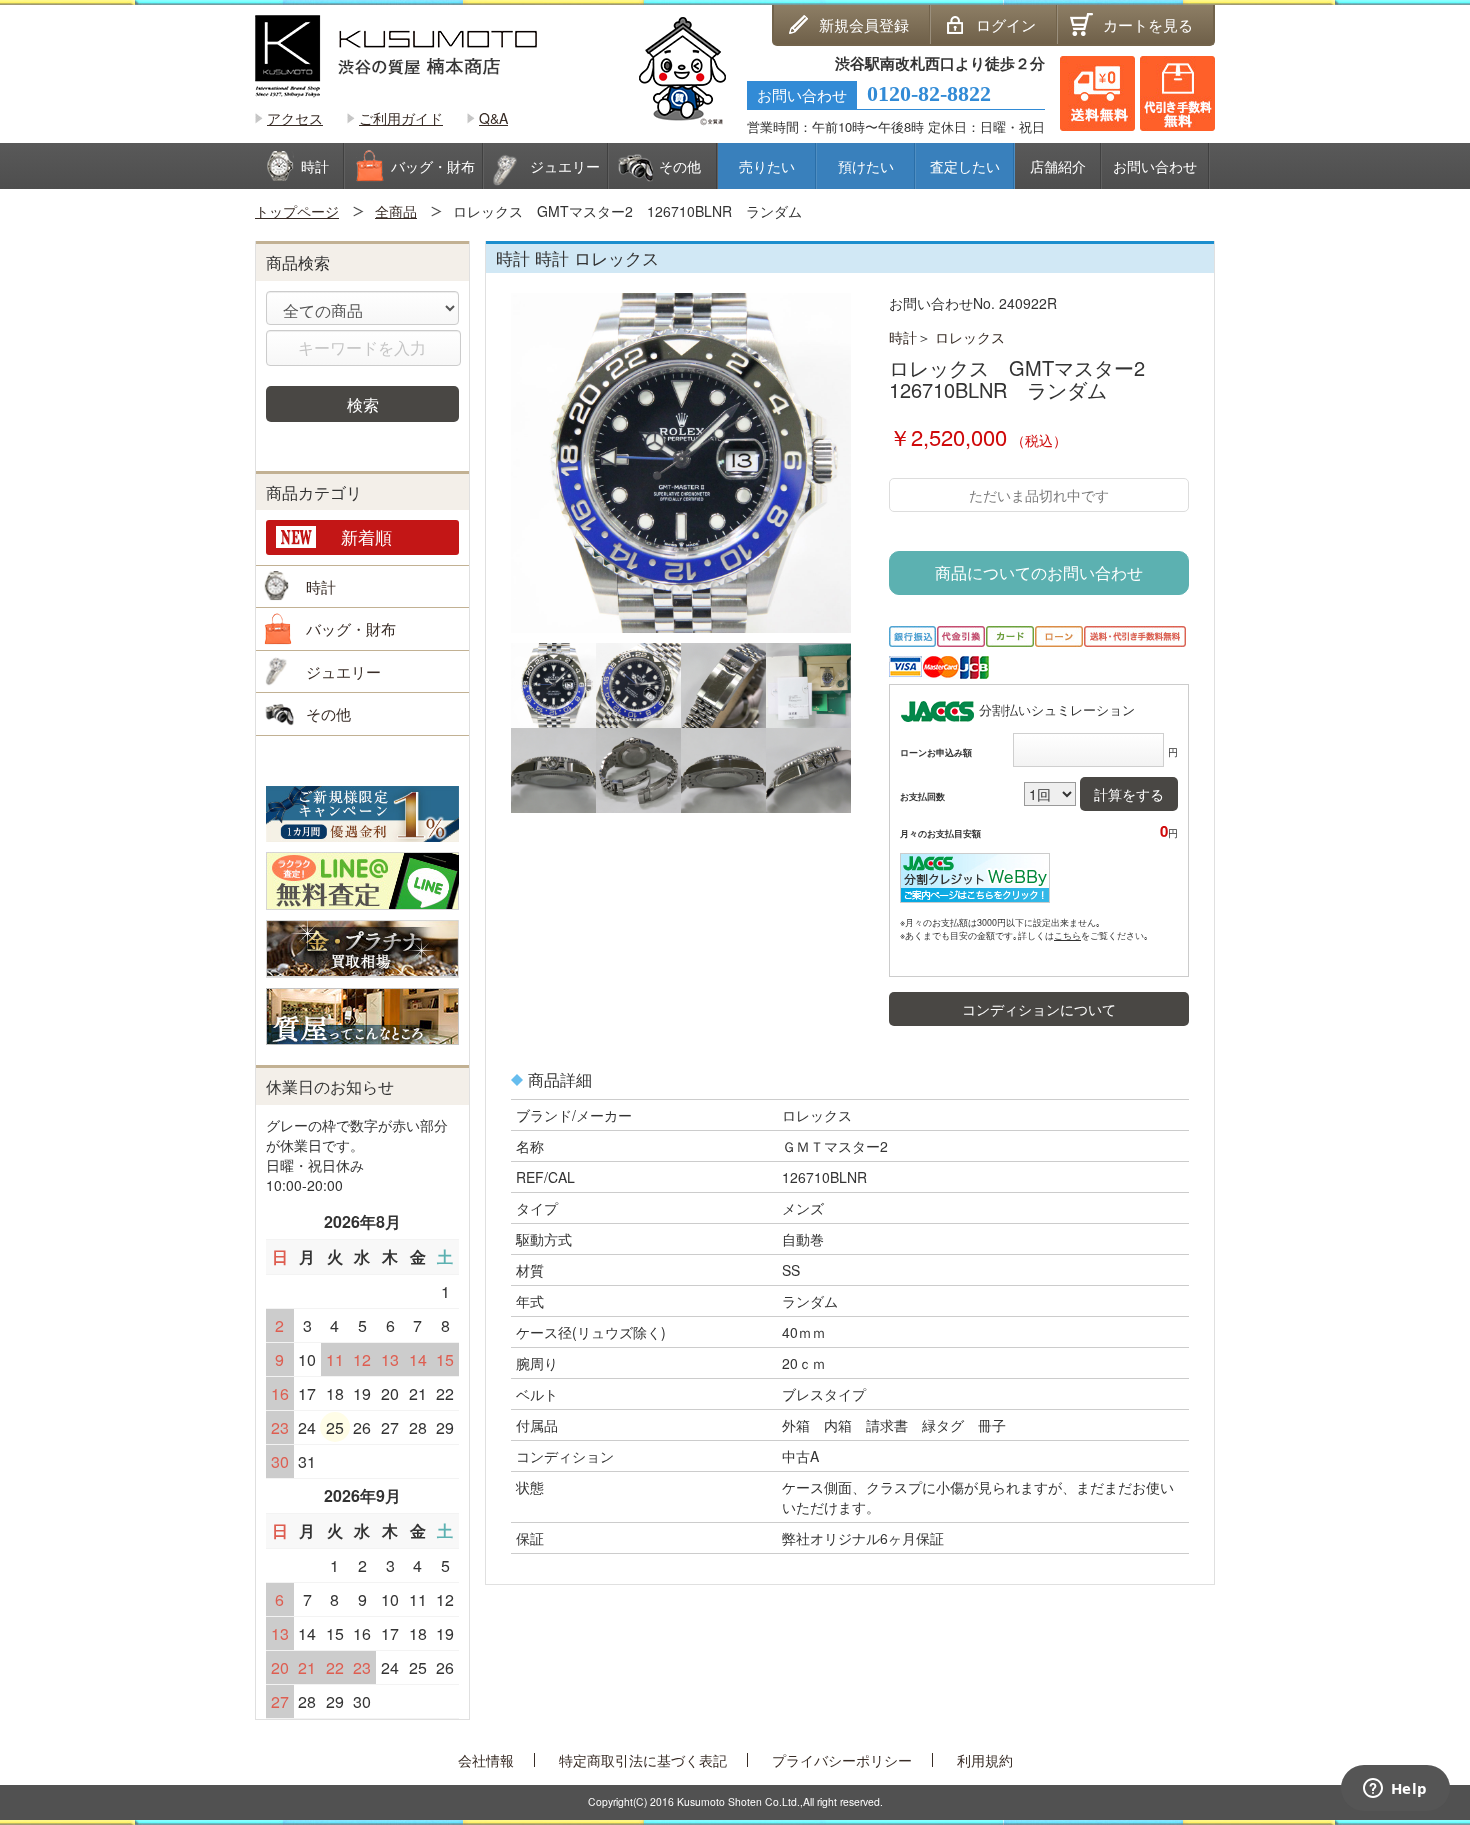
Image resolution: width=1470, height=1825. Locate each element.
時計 (903, 337)
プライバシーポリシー (842, 1760)
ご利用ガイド (401, 118)
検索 (363, 404)
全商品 (396, 211)
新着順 (366, 536)
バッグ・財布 (351, 628)
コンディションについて (1039, 1009)
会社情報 (486, 1760)
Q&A (493, 118)
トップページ (297, 211)
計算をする (1129, 794)
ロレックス (970, 337)
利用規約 (985, 1760)
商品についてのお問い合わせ (1039, 572)
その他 (328, 713)
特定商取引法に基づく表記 (643, 1760)
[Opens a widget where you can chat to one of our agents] (1395, 1790)
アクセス (295, 118)
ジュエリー (343, 671)
